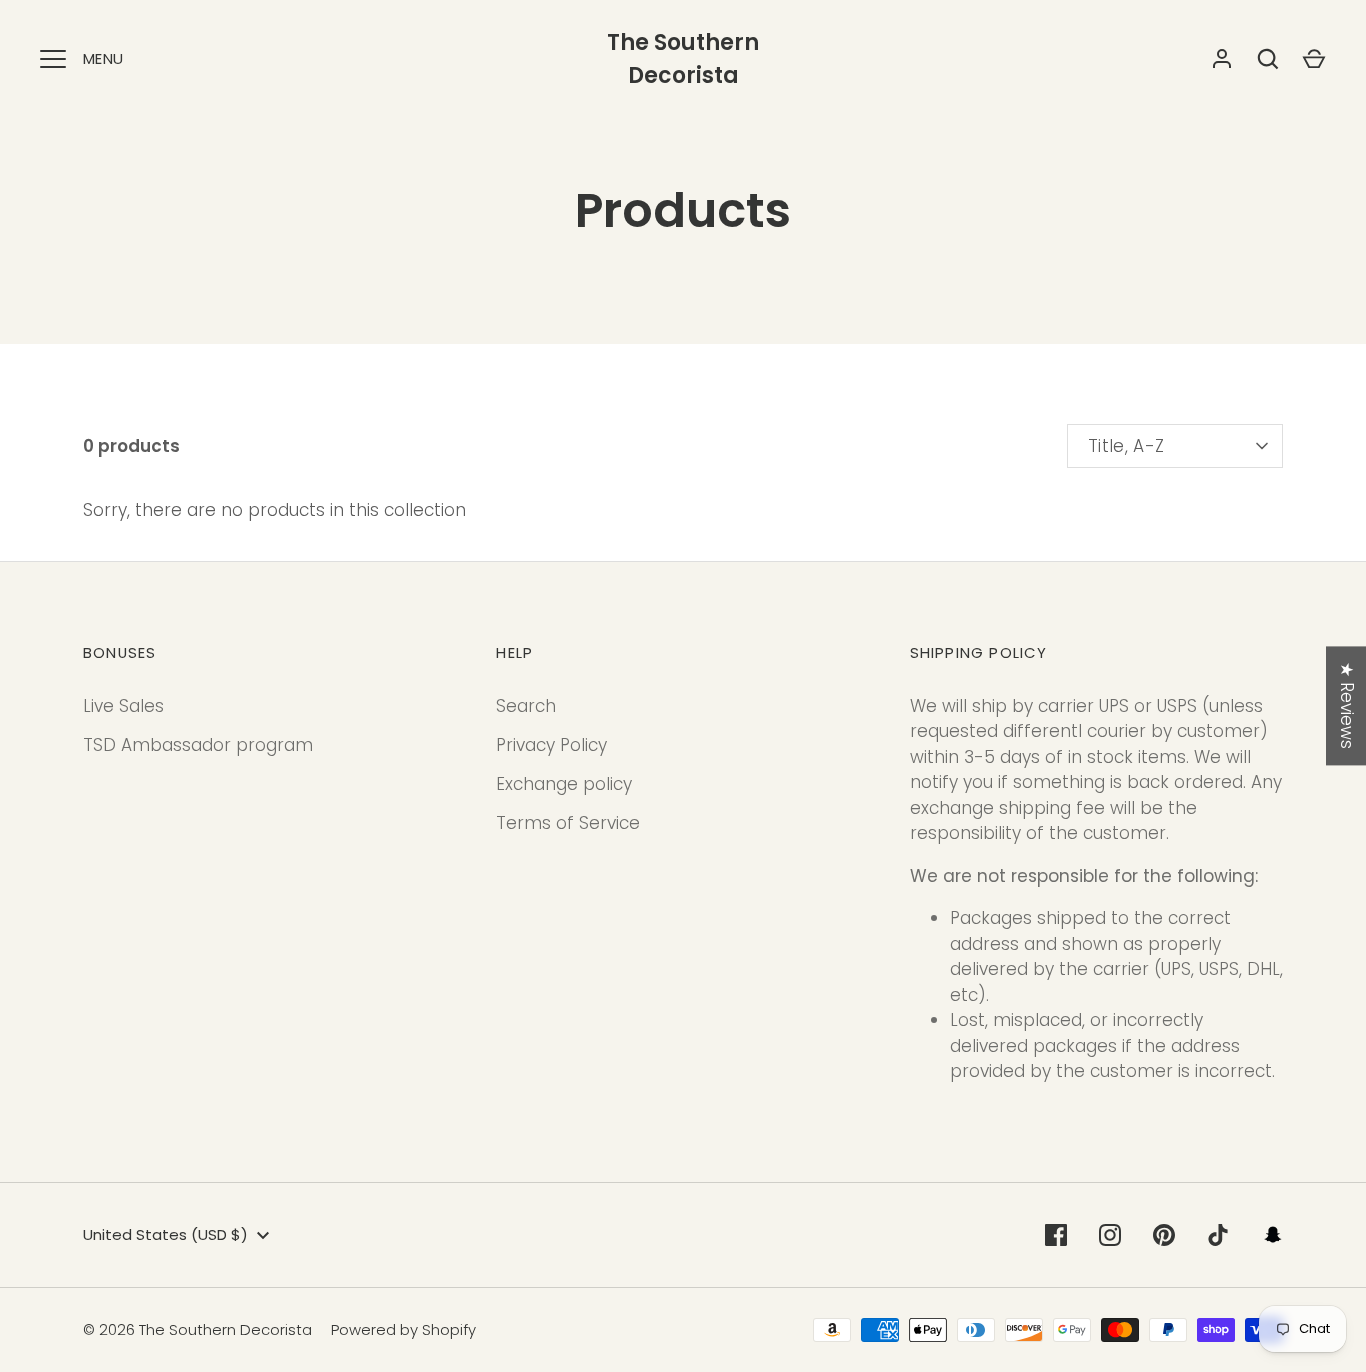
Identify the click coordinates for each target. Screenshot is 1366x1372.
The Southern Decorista (683, 59)
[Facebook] (1056, 1235)
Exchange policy (564, 784)
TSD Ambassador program (198, 745)
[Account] (1222, 59)
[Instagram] (1110, 1235)
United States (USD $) (165, 1234)
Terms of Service (568, 823)
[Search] (1268, 59)
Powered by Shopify (403, 1329)
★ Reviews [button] (1347, 705)
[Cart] (1314, 59)
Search (526, 706)
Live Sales (123, 706)
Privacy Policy (551, 745)
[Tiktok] (1218, 1235)
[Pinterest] (1164, 1235)
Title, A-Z (1126, 446)
